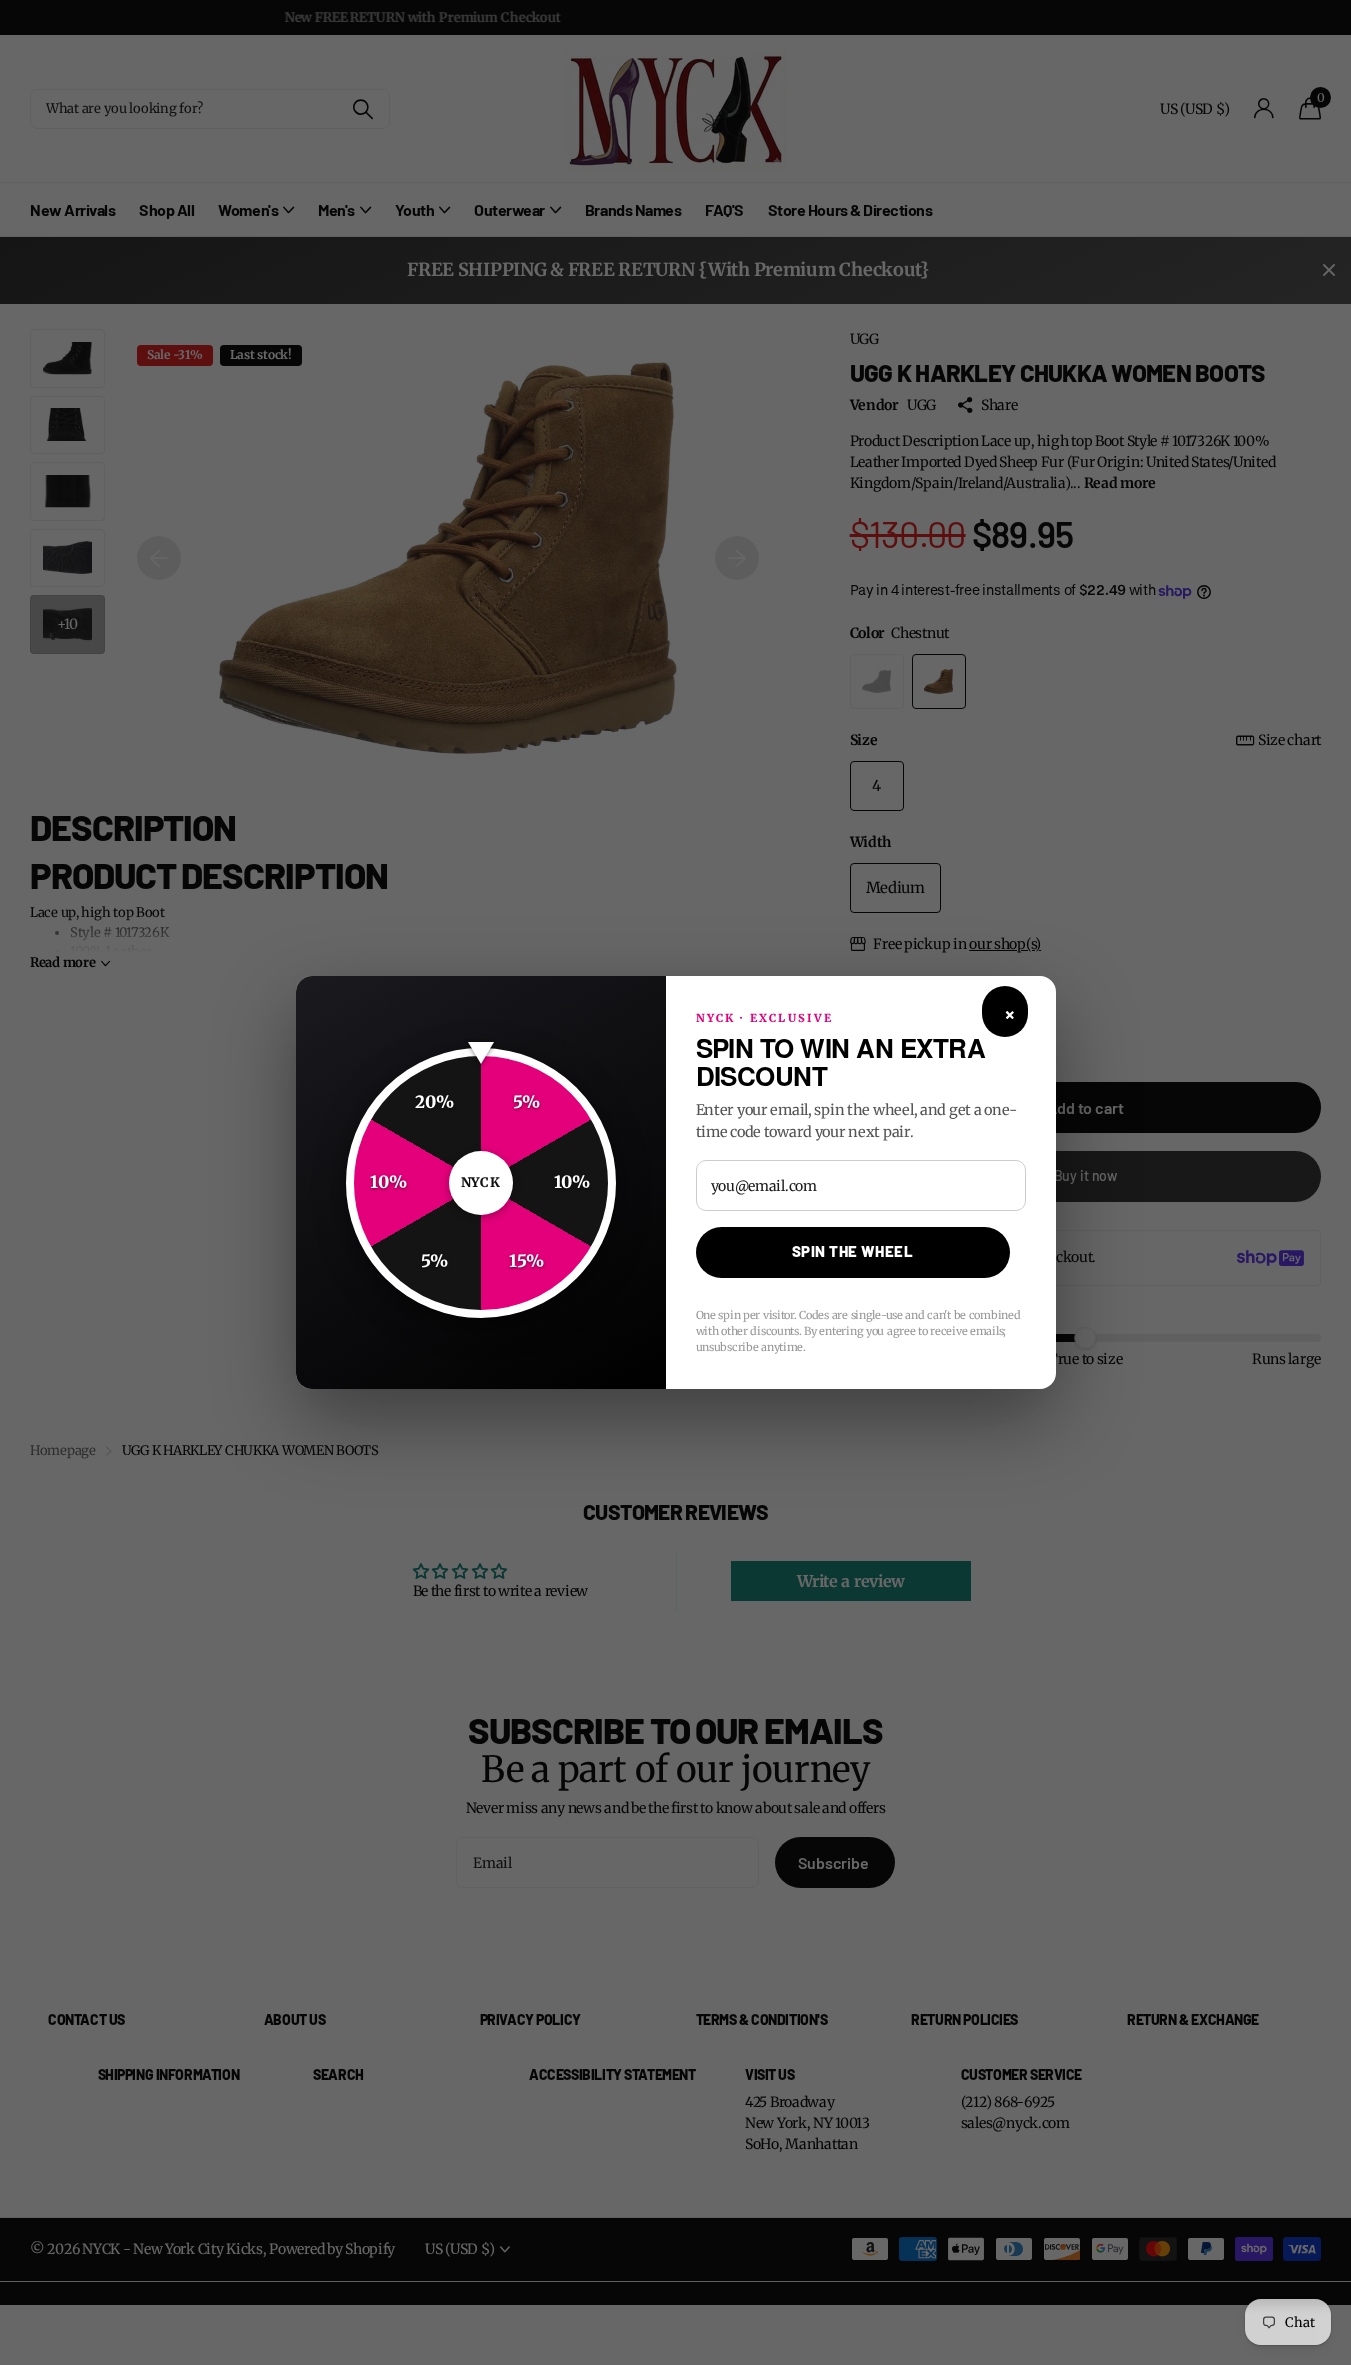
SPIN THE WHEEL (852, 1251)
